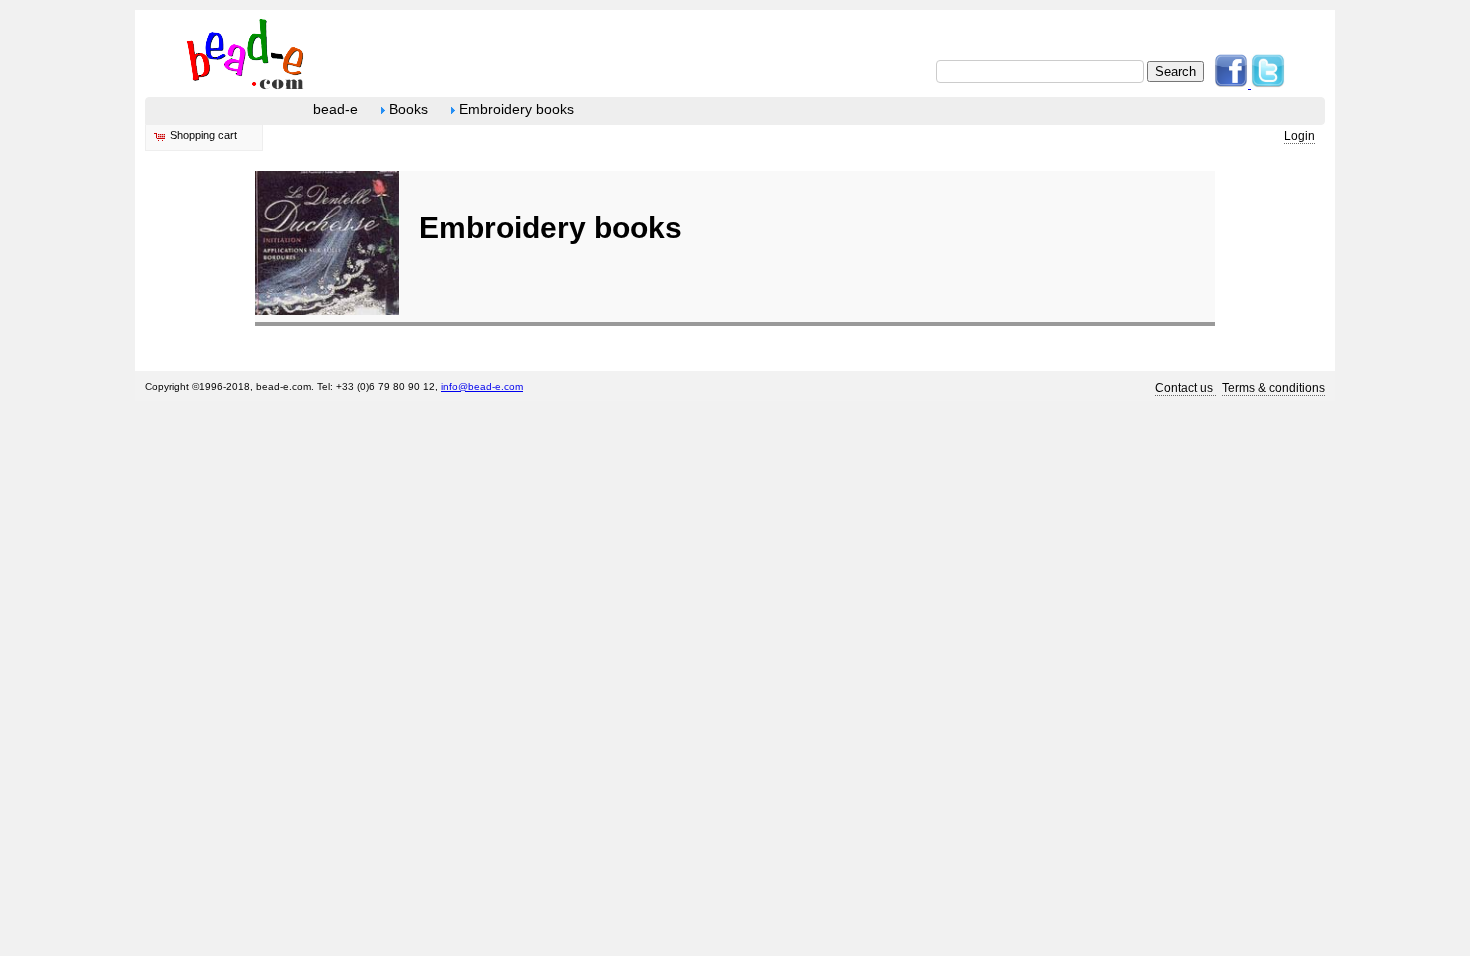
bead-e (335, 109)
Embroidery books (514, 109)
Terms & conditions (1273, 388)
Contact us (1185, 388)
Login (1299, 136)
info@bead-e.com (482, 386)
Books (406, 109)
